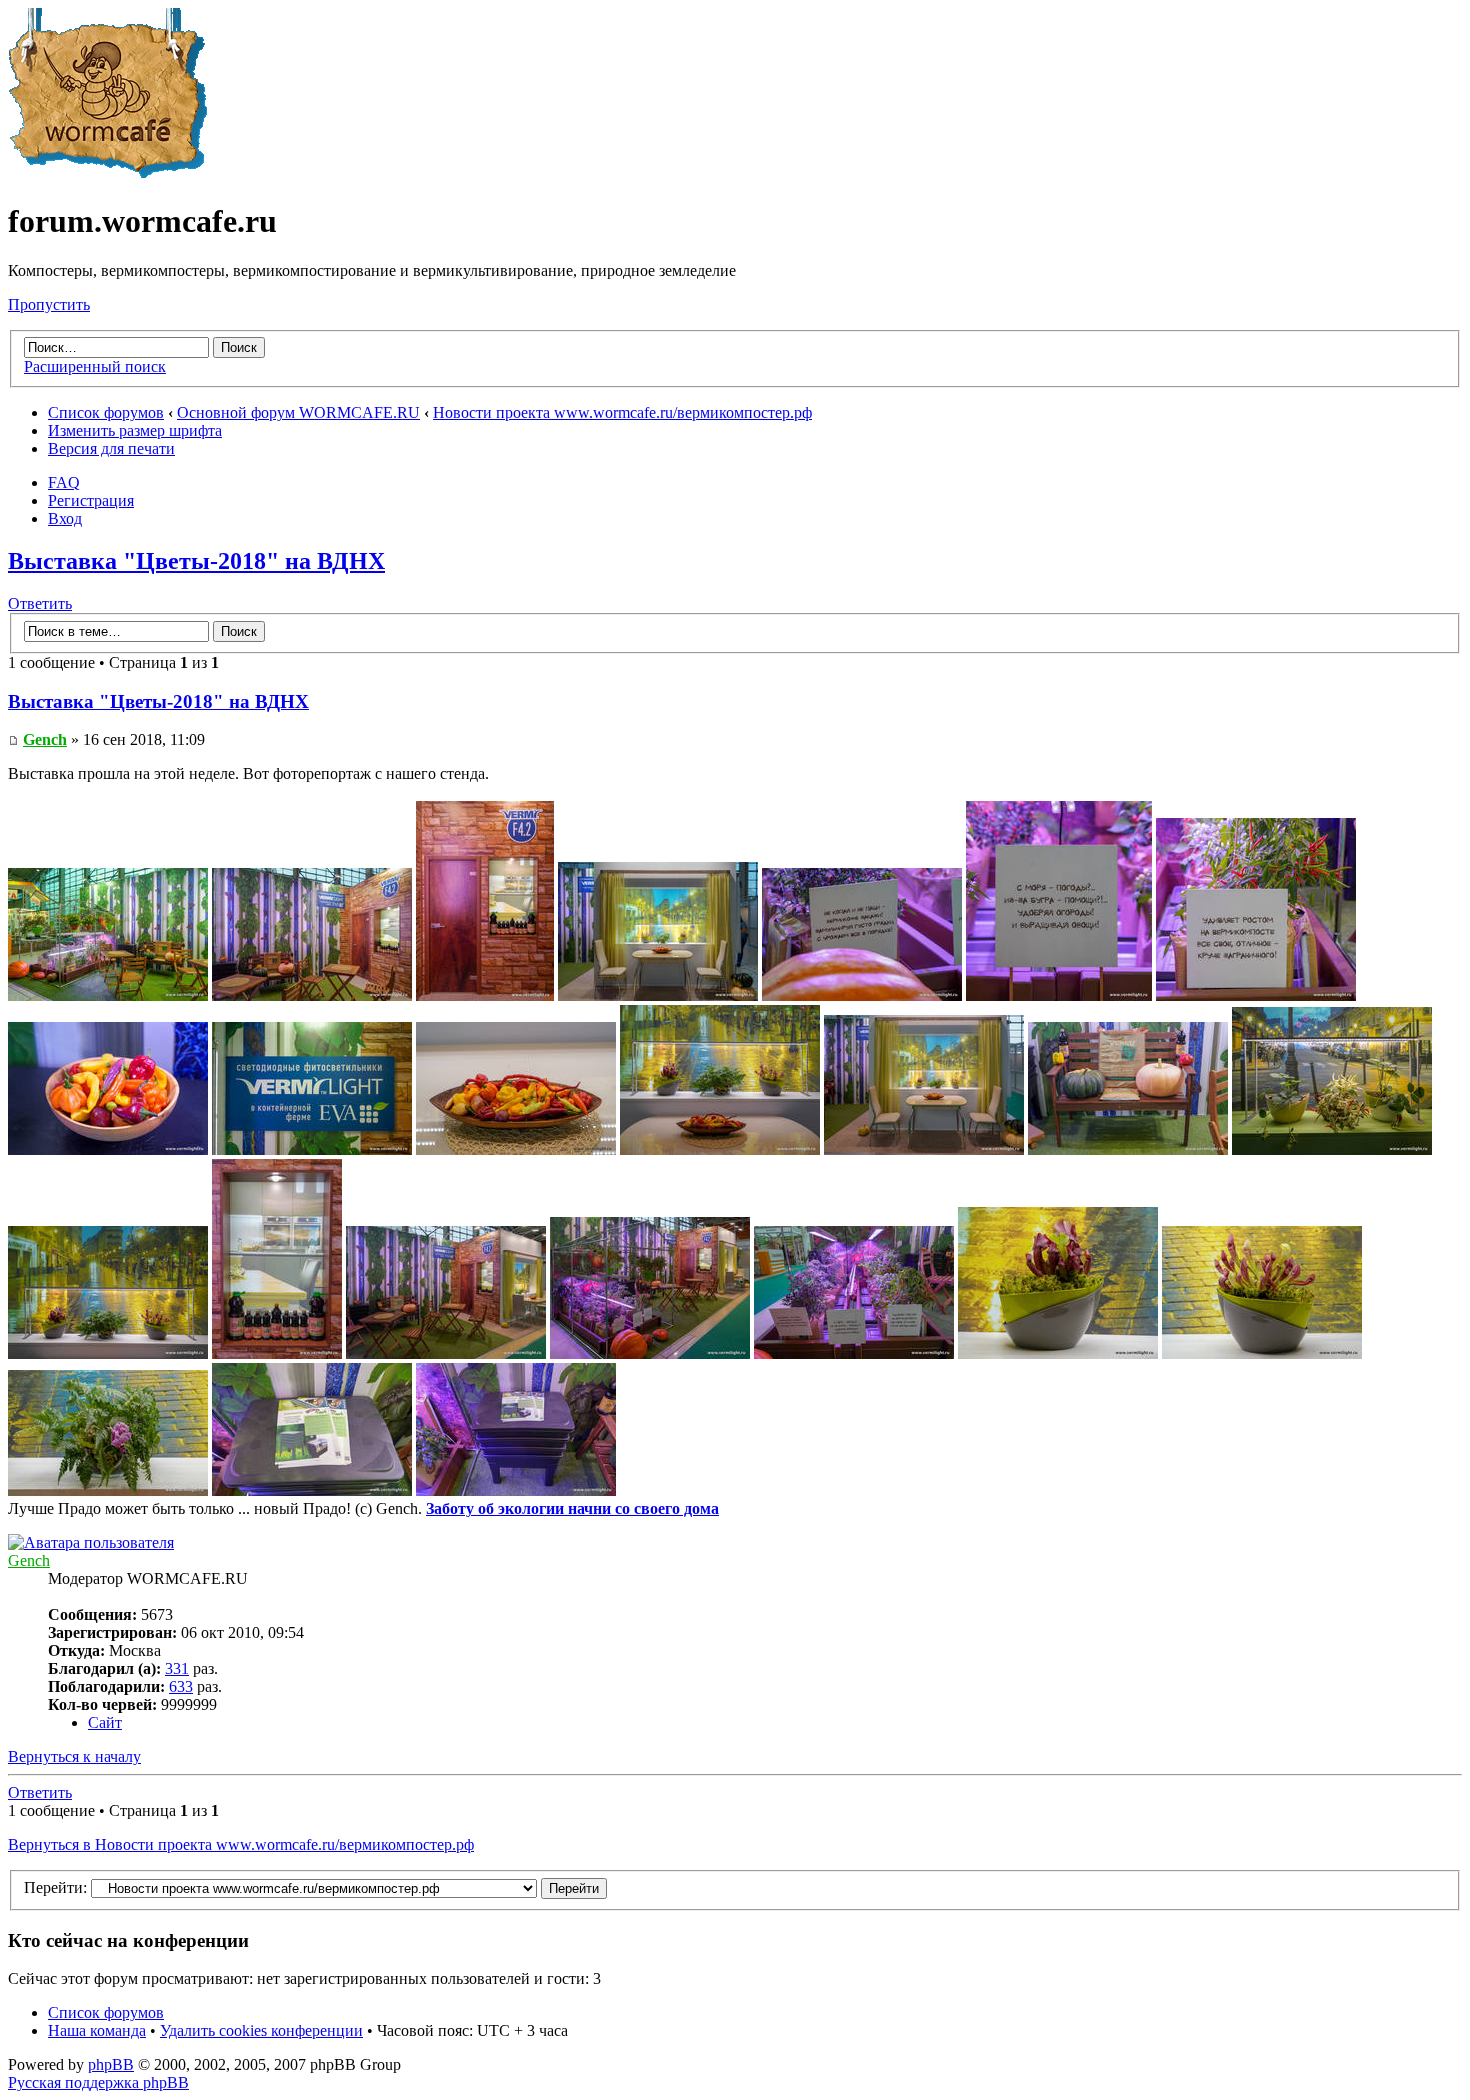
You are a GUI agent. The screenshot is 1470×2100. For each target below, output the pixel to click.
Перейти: (55, 1887)
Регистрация (91, 500)
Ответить (40, 603)
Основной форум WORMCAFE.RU (298, 412)
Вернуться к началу (74, 1756)
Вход (65, 518)
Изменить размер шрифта (135, 430)
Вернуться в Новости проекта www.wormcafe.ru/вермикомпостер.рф (241, 1844)
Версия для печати (111, 448)
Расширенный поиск (95, 366)
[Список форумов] (108, 172)
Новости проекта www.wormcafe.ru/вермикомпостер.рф (622, 412)
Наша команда (97, 2030)
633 (181, 1686)
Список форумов (106, 412)
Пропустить (49, 304)
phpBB (111, 2064)
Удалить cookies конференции (261, 2030)
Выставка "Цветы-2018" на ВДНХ (196, 561)
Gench (45, 739)
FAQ (64, 482)
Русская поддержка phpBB (98, 2082)
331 (177, 1668)
